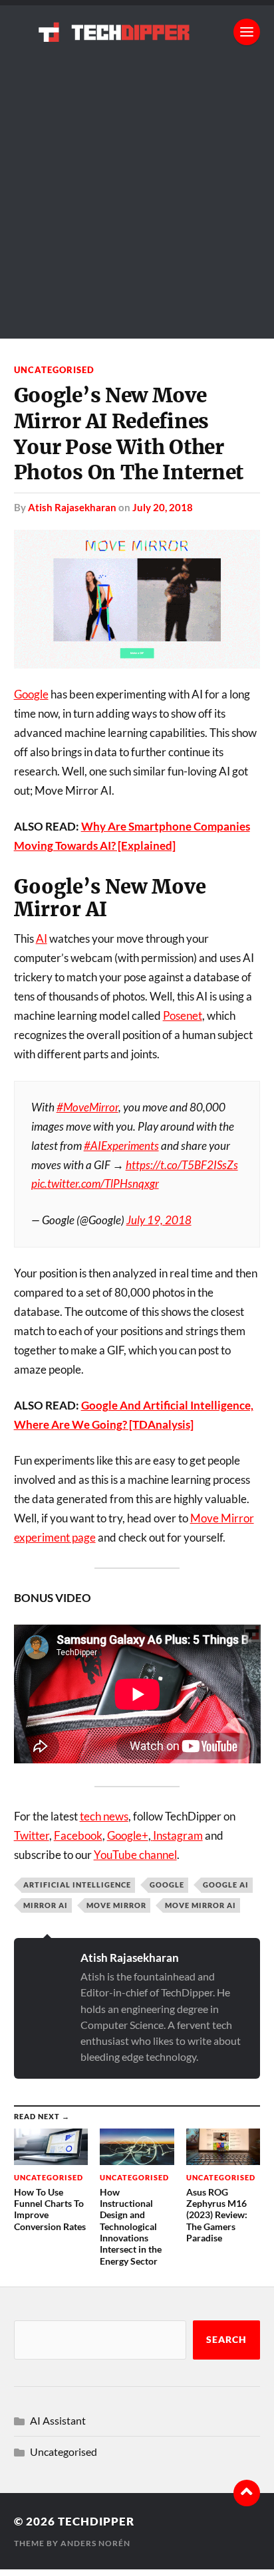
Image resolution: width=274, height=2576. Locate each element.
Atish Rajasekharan (72, 507)
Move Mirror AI (201, 1905)
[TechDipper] (137, 32)
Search (226, 2340)
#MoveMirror (87, 1107)
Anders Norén (95, 2543)
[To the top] (247, 2493)
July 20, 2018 (163, 507)
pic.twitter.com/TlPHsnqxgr (95, 1183)
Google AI (226, 1885)
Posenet (183, 1015)
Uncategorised (54, 370)
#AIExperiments (121, 1146)
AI (42, 938)
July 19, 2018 (159, 1220)
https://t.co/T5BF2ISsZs (182, 1165)
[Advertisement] (137, 202)
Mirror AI (46, 1905)
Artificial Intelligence (77, 1885)
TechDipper (96, 2521)
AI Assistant (58, 2420)
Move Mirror (116, 1905)
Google (31, 694)
